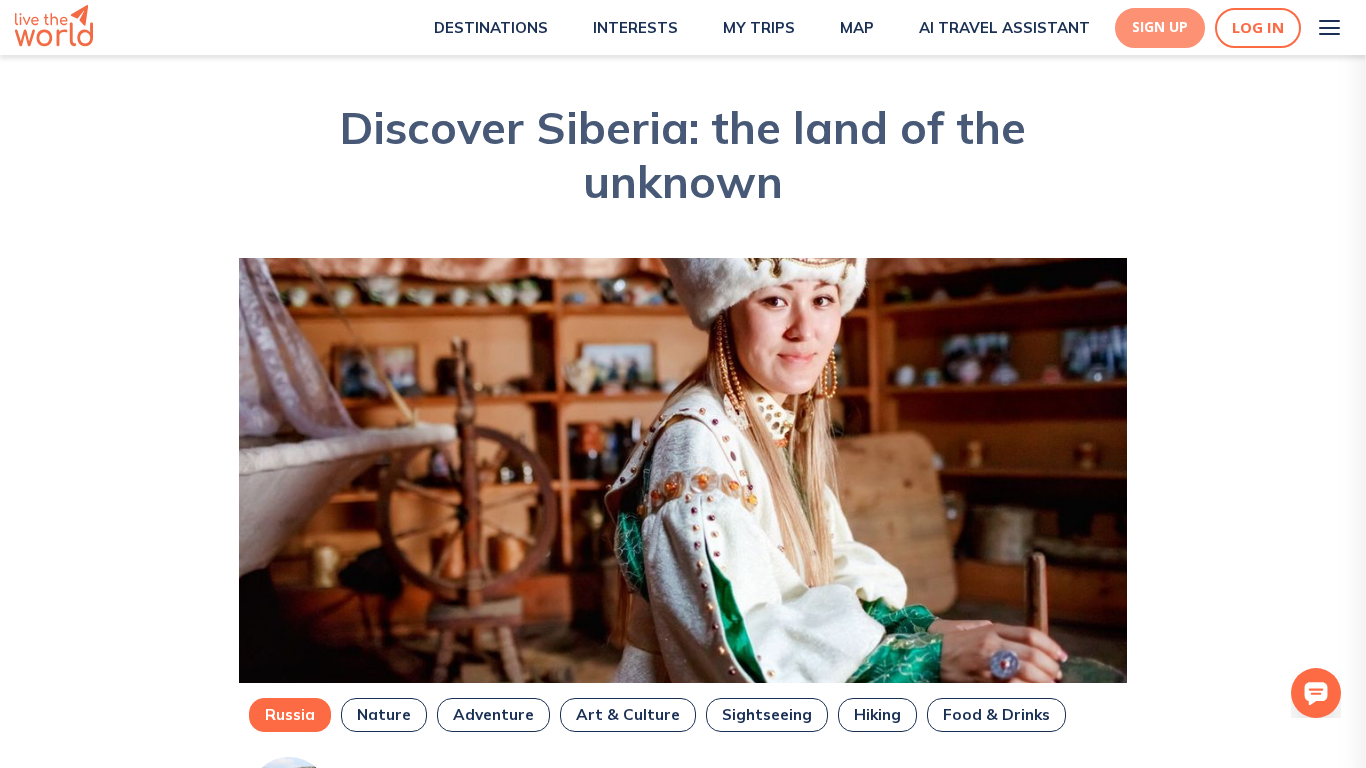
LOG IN (1258, 27)
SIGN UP (1160, 27)
